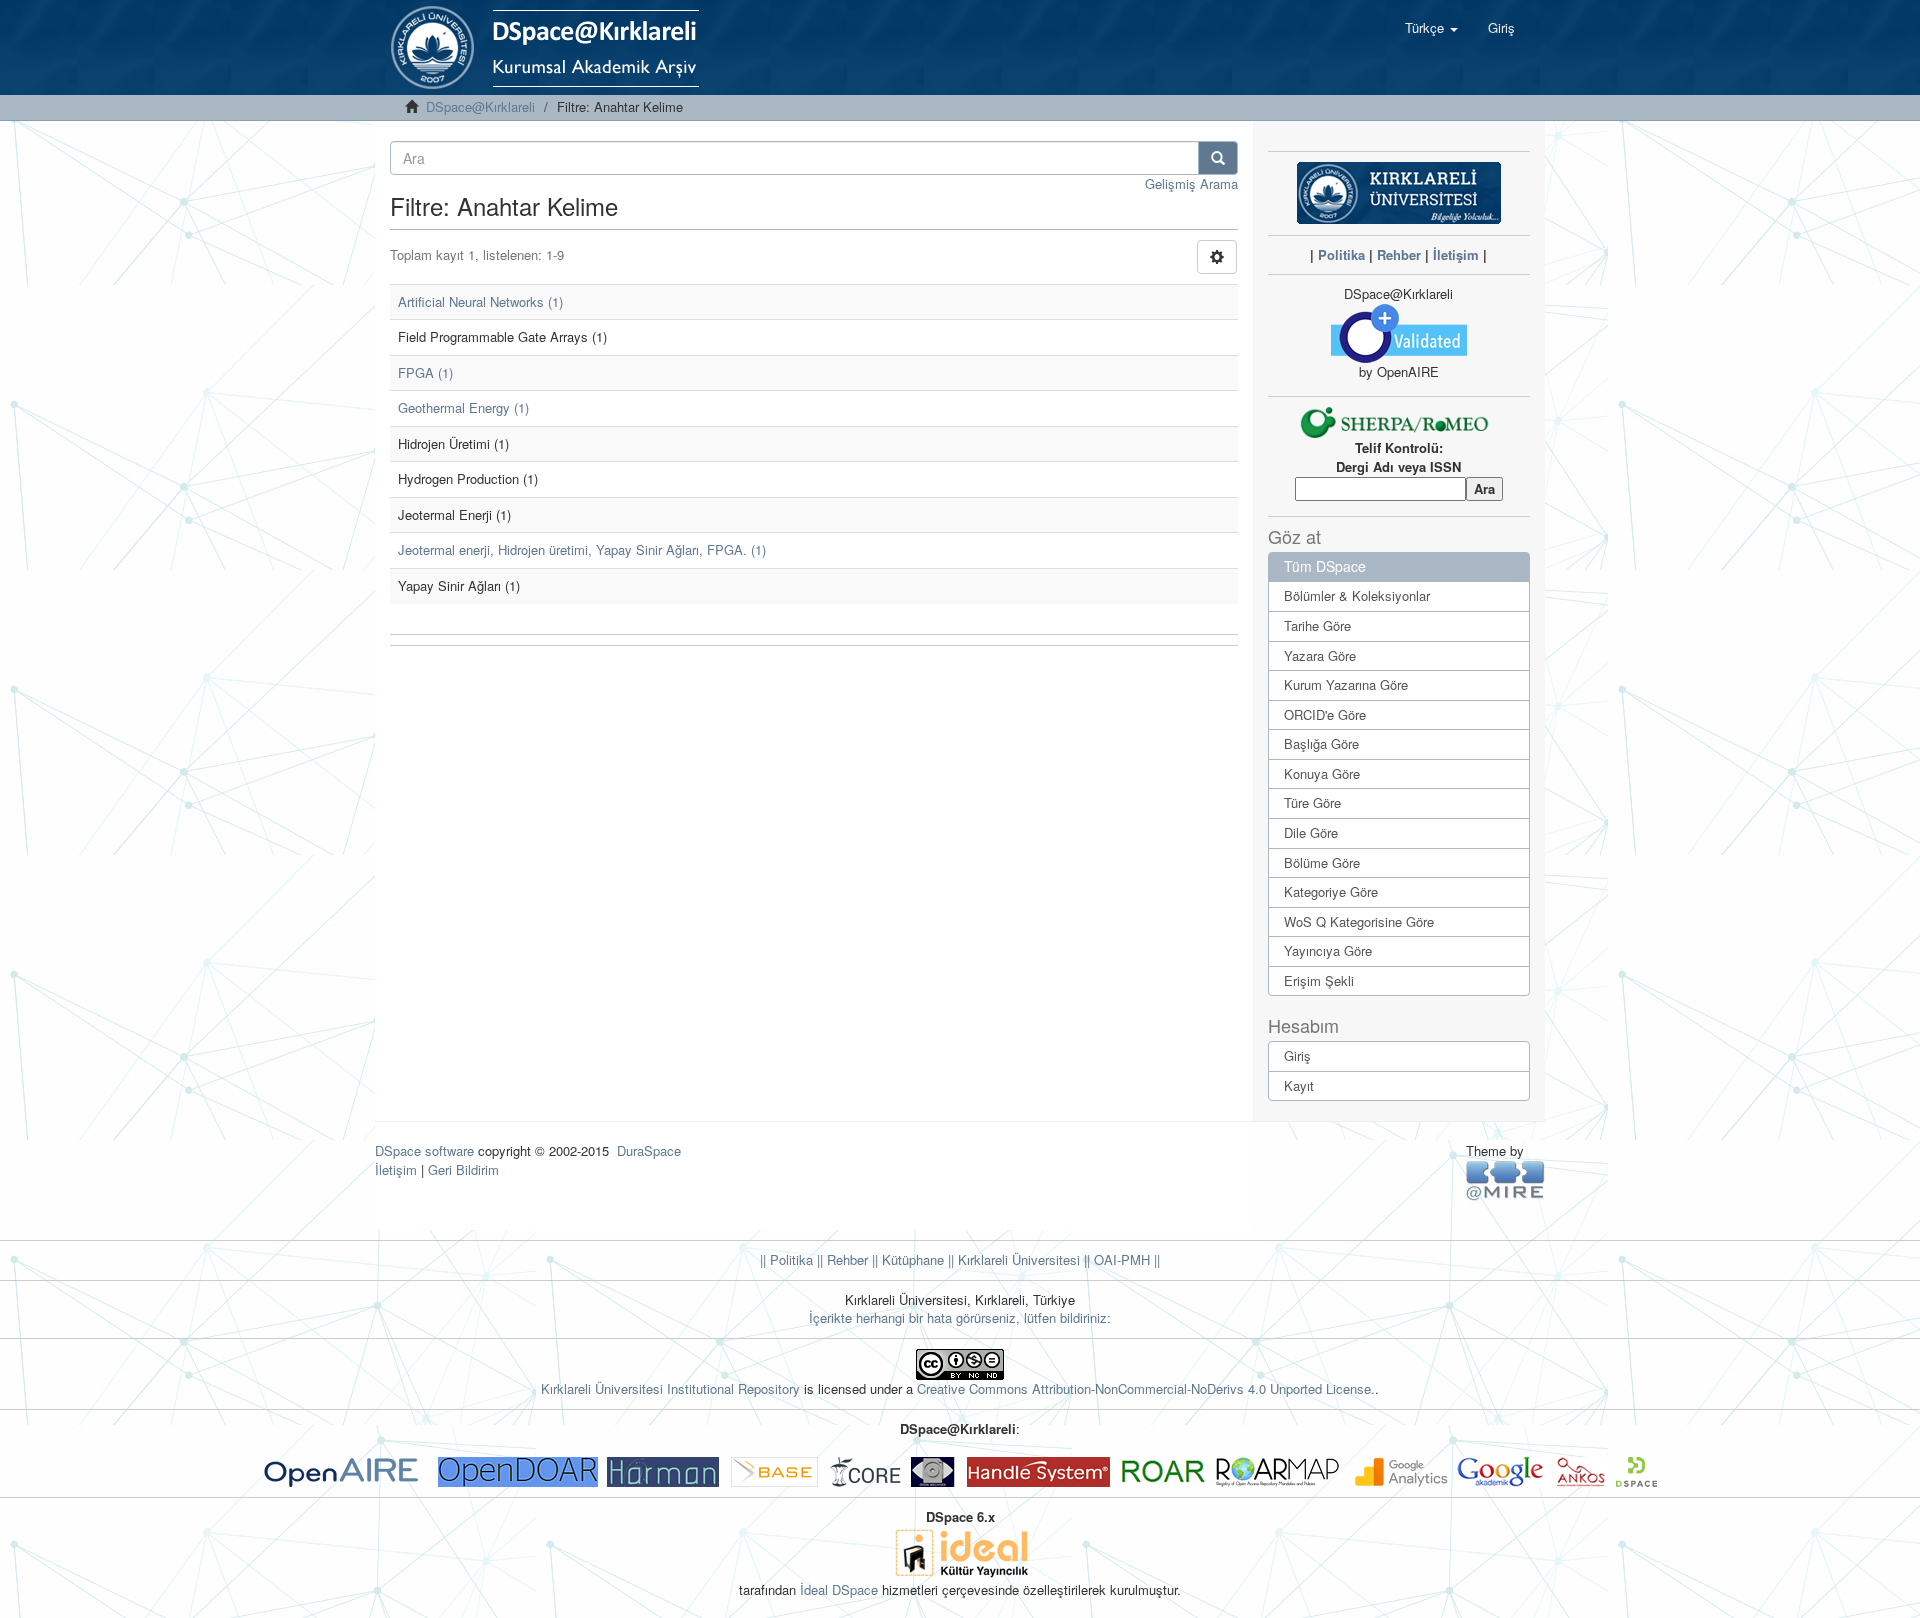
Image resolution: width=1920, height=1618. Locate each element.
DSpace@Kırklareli (480, 106)
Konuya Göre (1322, 773)
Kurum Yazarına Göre (1346, 684)
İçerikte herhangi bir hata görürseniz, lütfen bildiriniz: (960, 1317)
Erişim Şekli (1319, 980)
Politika (1341, 254)
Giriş (1297, 1055)
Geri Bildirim (463, 1169)
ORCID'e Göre (1325, 714)
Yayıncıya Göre (1328, 950)
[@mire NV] (1505, 1179)
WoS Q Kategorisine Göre (1359, 921)
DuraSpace (649, 1150)
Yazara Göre (1320, 655)
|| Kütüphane (906, 1259)
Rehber (1399, 254)
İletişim (1456, 254)
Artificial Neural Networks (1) (480, 301)
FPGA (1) (425, 372)
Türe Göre (1312, 802)
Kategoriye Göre (1331, 891)
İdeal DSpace (839, 1589)
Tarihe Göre (1317, 625)
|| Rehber (840, 1259)
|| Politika (786, 1259)
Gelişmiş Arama (1191, 183)
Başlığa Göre (1321, 743)
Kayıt (1299, 1085)
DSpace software (424, 1150)
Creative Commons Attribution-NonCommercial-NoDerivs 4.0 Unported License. (1146, 1388)
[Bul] (1218, 158)
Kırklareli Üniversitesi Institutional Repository (670, 1388)
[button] (1431, 28)
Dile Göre (1311, 832)
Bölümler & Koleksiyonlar (1357, 595)
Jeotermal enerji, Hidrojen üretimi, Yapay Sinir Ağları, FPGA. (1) (582, 549)
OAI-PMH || (1125, 1259)
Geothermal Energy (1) (463, 407)
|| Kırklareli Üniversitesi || (1017, 1259)
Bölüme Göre (1322, 862)
